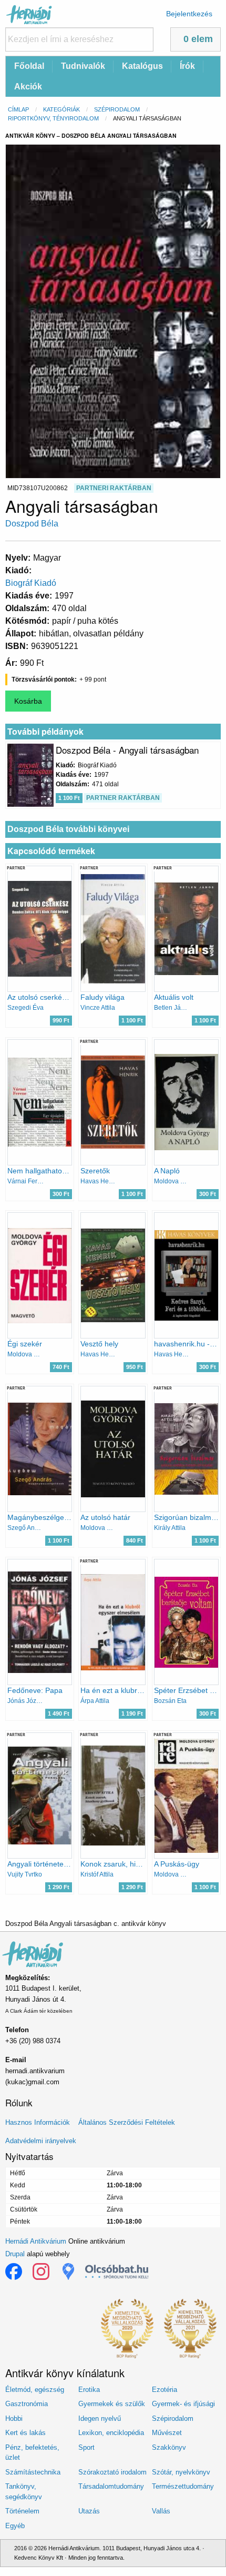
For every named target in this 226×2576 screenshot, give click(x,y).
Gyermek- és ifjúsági (183, 2404)
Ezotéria (165, 2390)
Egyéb (15, 2526)
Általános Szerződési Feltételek (127, 2122)
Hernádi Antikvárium (36, 2241)
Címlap (18, 109)
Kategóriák (61, 109)
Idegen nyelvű (100, 2418)
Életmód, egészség (35, 2390)
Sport (86, 2447)
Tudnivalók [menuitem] (83, 66)
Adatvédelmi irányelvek (41, 2141)
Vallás (161, 2511)
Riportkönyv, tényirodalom (53, 118)
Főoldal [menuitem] (29, 66)
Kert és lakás (25, 2433)
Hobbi (14, 2418)
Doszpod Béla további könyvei (68, 829)
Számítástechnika (33, 2472)
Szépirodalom (117, 109)
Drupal (15, 2254)
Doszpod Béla (32, 524)
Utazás (89, 2511)
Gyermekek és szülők (112, 2404)
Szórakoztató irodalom (112, 2472)
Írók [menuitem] (187, 66)
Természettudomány (183, 2486)
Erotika (89, 2390)
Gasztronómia (27, 2404)
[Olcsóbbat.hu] (117, 2271)
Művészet (167, 2433)
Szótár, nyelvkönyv (181, 2472)
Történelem (22, 2511)
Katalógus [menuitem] (142, 66)
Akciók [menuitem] (28, 87)
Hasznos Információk (38, 2122)
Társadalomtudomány (111, 2486)
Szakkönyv (169, 2447)
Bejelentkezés (189, 14)
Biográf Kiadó (31, 583)
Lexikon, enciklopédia (111, 2433)
